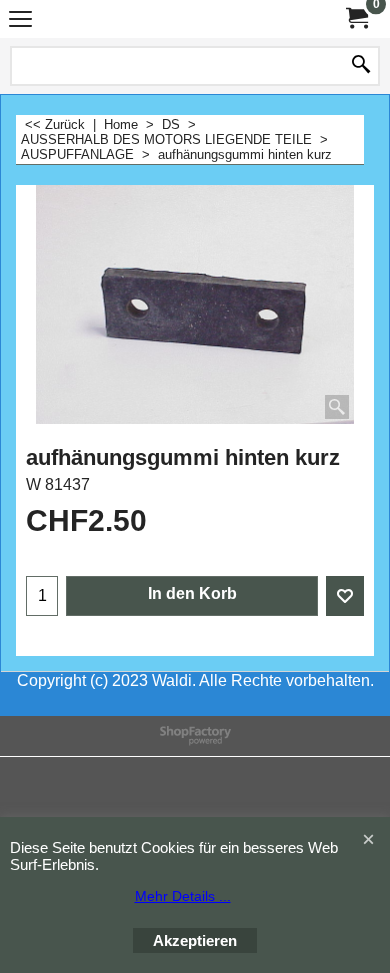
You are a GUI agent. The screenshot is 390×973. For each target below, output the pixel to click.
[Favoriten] (345, 596)
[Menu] (20, 21)
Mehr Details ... (183, 896)
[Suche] (361, 66)
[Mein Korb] (356, 18)
